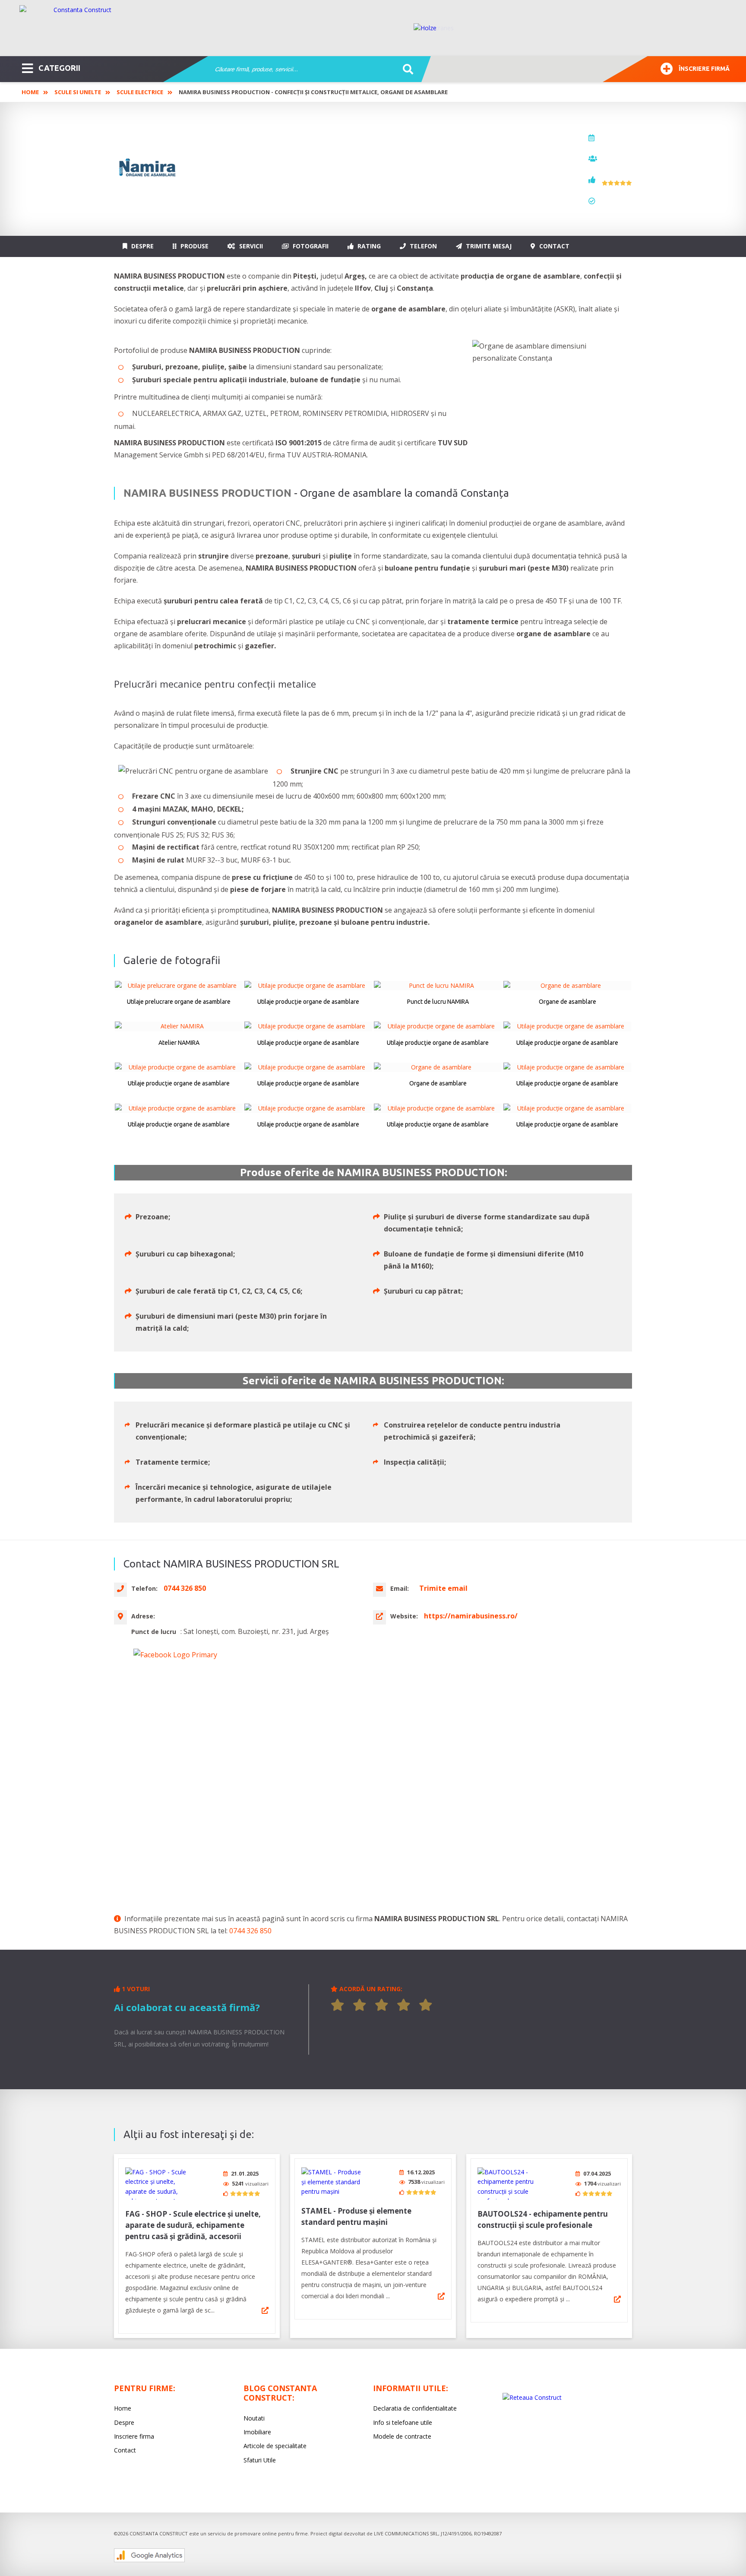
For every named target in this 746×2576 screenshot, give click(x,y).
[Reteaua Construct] (532, 2397)
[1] (338, 2005)
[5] (426, 2005)
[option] (571, 28)
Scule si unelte (78, 92)
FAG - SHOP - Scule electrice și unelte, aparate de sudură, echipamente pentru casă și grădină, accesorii (193, 2225)
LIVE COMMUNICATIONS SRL (406, 2533)
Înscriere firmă (704, 69)
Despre (142, 246)
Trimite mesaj (488, 246)
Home (30, 92)
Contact (553, 246)
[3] (382, 2005)
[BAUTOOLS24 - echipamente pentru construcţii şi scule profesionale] (510, 2184)
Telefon (422, 246)
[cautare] (405, 70)
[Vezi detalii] (265, 2310)
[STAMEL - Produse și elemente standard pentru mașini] (334, 2182)
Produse (194, 246)
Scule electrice (140, 92)
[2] (360, 2005)
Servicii (250, 246)
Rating (368, 246)
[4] (404, 2005)
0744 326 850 (250, 1931)
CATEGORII (59, 68)
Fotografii (310, 246)
